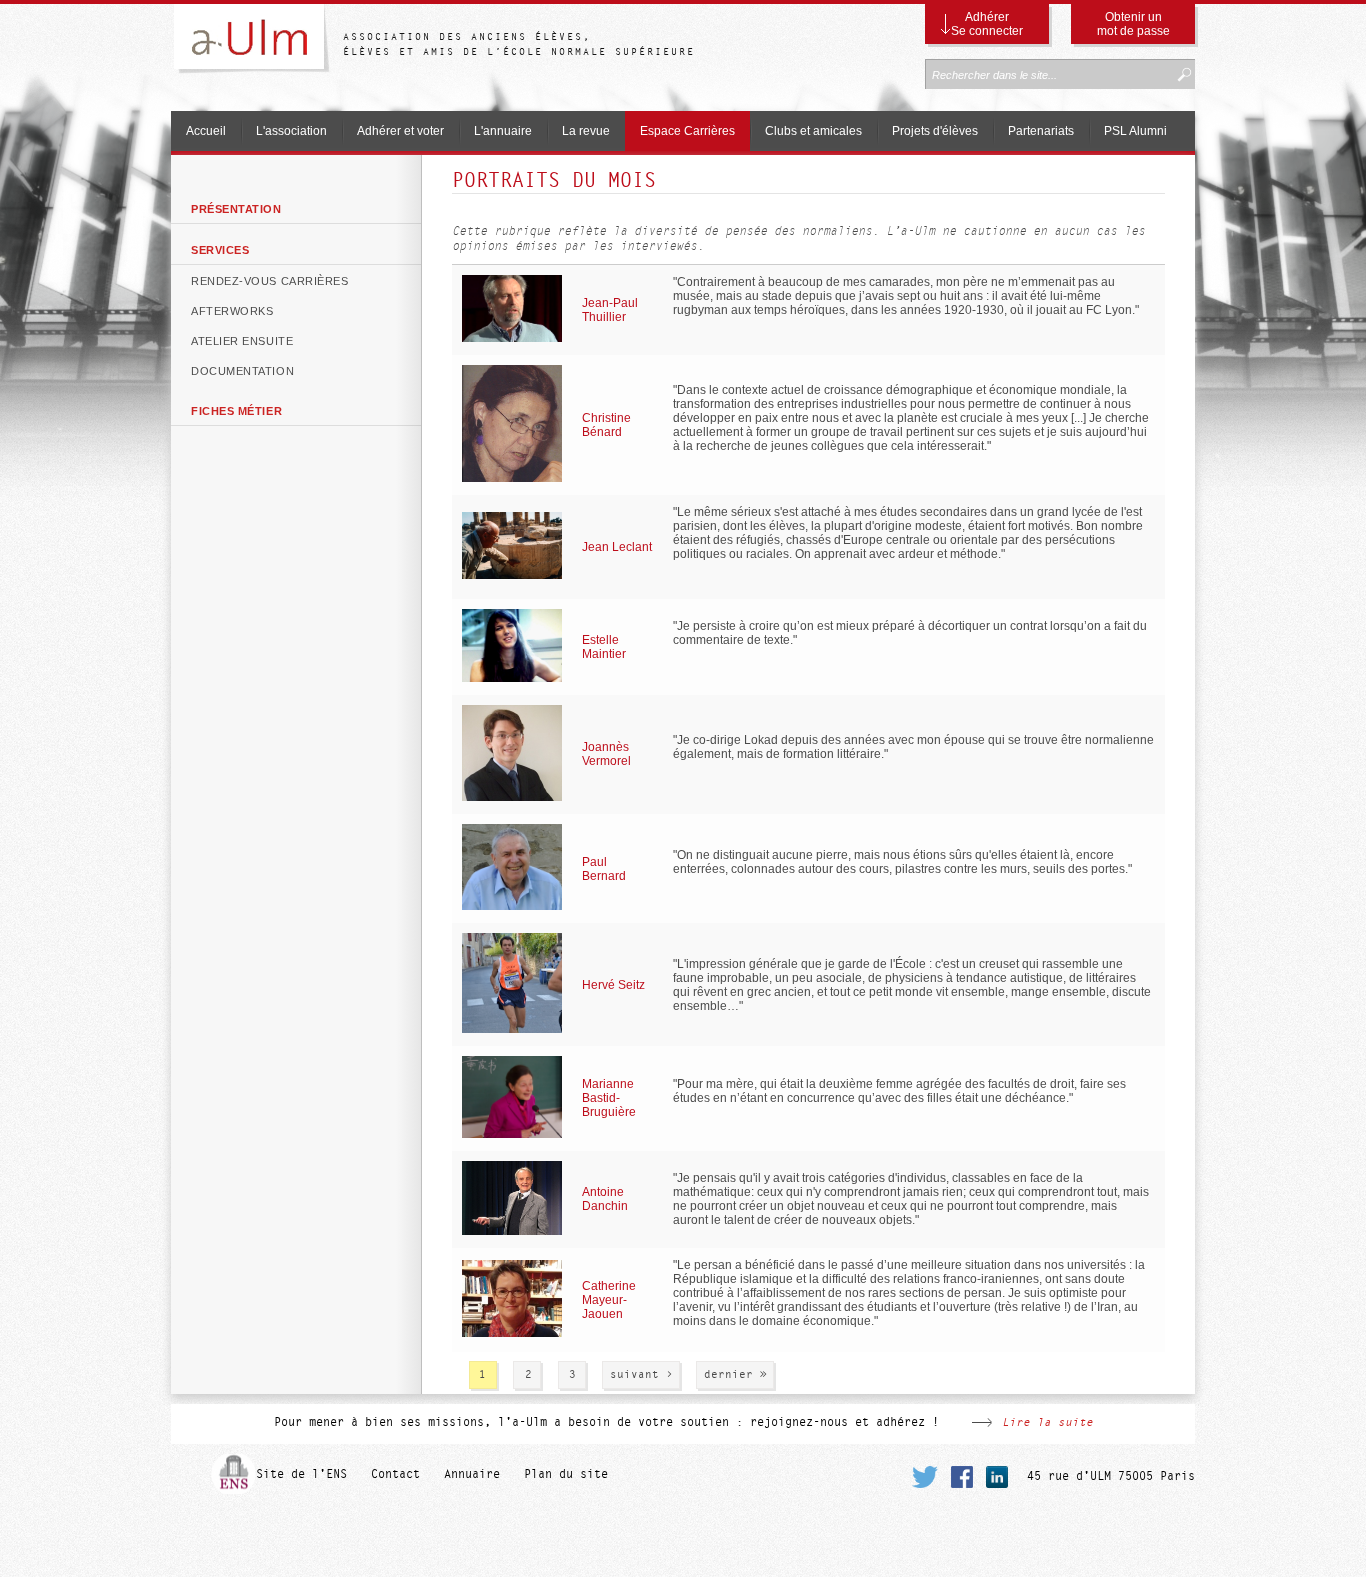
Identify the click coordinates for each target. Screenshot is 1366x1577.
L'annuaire (503, 131)
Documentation (242, 371)
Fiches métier (236, 411)
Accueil (206, 131)
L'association (291, 131)
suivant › (641, 1374)
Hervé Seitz (613, 985)
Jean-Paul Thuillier (610, 310)
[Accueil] (257, 42)
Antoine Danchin (605, 1199)
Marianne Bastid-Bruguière (609, 1098)
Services (220, 250)
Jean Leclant (617, 547)
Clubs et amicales (813, 131)
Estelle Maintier (604, 647)
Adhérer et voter (400, 131)
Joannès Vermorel (606, 754)
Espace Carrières (687, 131)
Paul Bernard (604, 869)
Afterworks (232, 311)
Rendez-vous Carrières (270, 281)
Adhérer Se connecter (987, 24)
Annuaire (472, 1474)
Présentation (236, 209)
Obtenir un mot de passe (1133, 24)
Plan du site (566, 1474)
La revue (586, 131)
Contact (395, 1474)
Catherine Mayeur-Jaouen (609, 1300)
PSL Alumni (1135, 131)
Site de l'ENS (301, 1474)
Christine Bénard (606, 425)
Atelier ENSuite (242, 341)
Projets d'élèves (935, 131)
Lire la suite (1047, 1422)
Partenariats (1041, 131)
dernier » (735, 1374)
